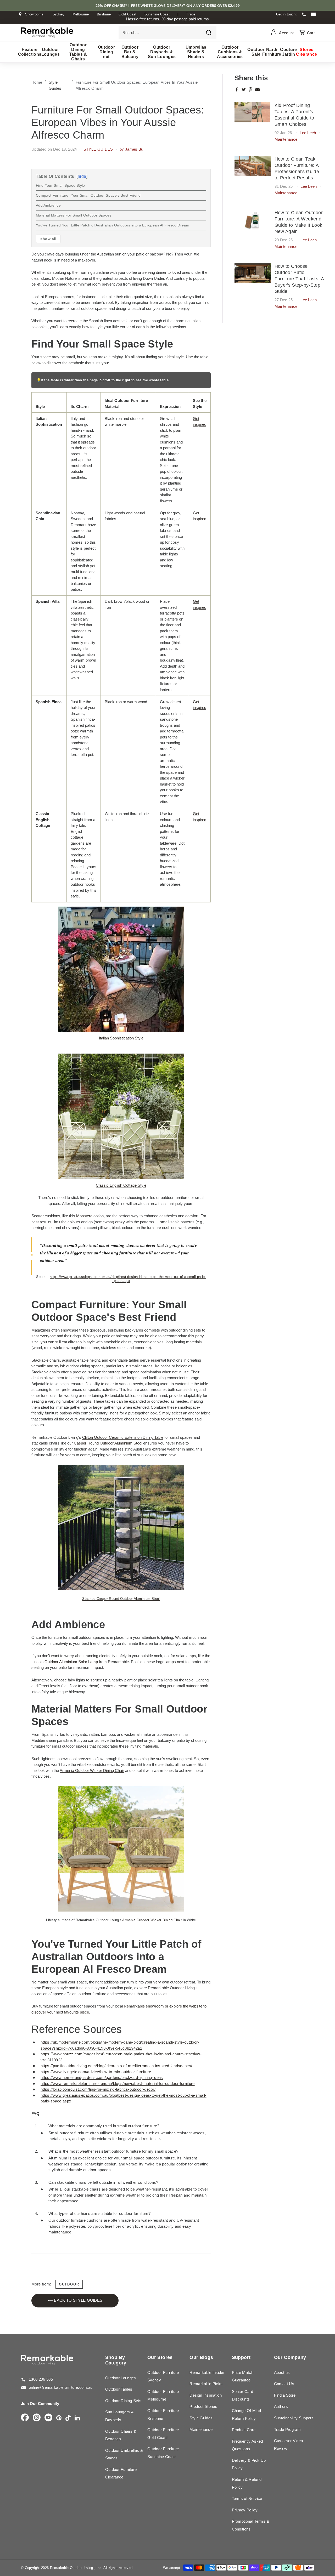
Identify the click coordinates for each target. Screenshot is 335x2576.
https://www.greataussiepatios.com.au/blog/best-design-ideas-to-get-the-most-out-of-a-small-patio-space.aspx (128, 1279)
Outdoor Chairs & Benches (121, 2435)
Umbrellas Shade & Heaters (196, 52)
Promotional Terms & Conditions (251, 2525)
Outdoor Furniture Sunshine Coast (163, 2453)
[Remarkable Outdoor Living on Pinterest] (59, 2418)
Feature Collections (30, 52)
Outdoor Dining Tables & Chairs (78, 52)
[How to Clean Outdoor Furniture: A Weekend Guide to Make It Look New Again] (253, 220)
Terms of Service (247, 2498)
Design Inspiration (206, 2395)
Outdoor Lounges (51, 52)
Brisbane (104, 14)
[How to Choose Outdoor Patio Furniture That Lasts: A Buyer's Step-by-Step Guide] (253, 273)
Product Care (244, 2430)
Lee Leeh (308, 133)
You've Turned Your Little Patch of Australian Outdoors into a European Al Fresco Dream (113, 225)
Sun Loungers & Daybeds (120, 2416)
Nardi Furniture (272, 52)
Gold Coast (127, 14)
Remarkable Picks (206, 2384)
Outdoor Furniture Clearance (121, 2473)
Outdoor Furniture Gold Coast (163, 2434)
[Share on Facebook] (237, 89)
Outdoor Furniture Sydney (163, 2376)
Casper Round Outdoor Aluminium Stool (108, 1443)
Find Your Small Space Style (60, 185)
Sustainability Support (293, 2418)
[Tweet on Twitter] (244, 89)
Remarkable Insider (207, 2372)
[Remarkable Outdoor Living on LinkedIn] (77, 2418)
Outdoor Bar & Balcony (130, 52)
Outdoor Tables (119, 2389)
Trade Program (287, 2429)
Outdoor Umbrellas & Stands (124, 2454)
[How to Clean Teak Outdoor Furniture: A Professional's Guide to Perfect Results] (253, 166)
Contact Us (284, 2384)
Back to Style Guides (78, 2300)
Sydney (59, 14)
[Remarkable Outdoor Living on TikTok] (68, 2418)
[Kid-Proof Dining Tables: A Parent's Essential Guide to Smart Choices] (253, 112)
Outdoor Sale (256, 52)
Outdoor (69, 2284)
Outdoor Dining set (106, 52)
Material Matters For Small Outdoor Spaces (74, 215)
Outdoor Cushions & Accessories (230, 52)
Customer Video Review (289, 2445)
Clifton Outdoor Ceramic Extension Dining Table (123, 1437)
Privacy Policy (245, 2510)
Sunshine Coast (157, 14)
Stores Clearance (307, 52)
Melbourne (81, 14)
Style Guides (201, 2418)
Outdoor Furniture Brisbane (163, 2415)
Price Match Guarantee (243, 2376)
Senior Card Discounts (243, 2395)
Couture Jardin (289, 52)
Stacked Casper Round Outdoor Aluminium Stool (121, 1599)
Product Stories (203, 2406)
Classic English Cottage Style (121, 1185)
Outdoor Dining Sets (123, 2401)
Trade (191, 14)
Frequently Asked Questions (247, 2445)
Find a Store (285, 2395)
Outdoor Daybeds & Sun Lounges (162, 52)
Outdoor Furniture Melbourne (163, 2395)
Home (37, 82)
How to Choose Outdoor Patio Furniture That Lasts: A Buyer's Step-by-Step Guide (299, 279)
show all (48, 239)
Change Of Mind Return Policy (247, 2415)
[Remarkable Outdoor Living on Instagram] (37, 2418)
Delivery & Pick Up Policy (249, 2464)
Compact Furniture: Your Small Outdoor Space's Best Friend (88, 195)
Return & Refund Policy (247, 2483)
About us (282, 2372)
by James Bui (132, 149)
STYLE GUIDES (98, 149)
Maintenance (286, 139)
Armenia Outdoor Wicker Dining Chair (92, 1770)
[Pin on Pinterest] (250, 89)
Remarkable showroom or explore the (157, 2006)
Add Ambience (48, 205)
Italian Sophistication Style (121, 1038)
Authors (281, 2406)
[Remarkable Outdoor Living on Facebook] (25, 2418)
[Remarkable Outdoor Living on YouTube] (48, 2418)
